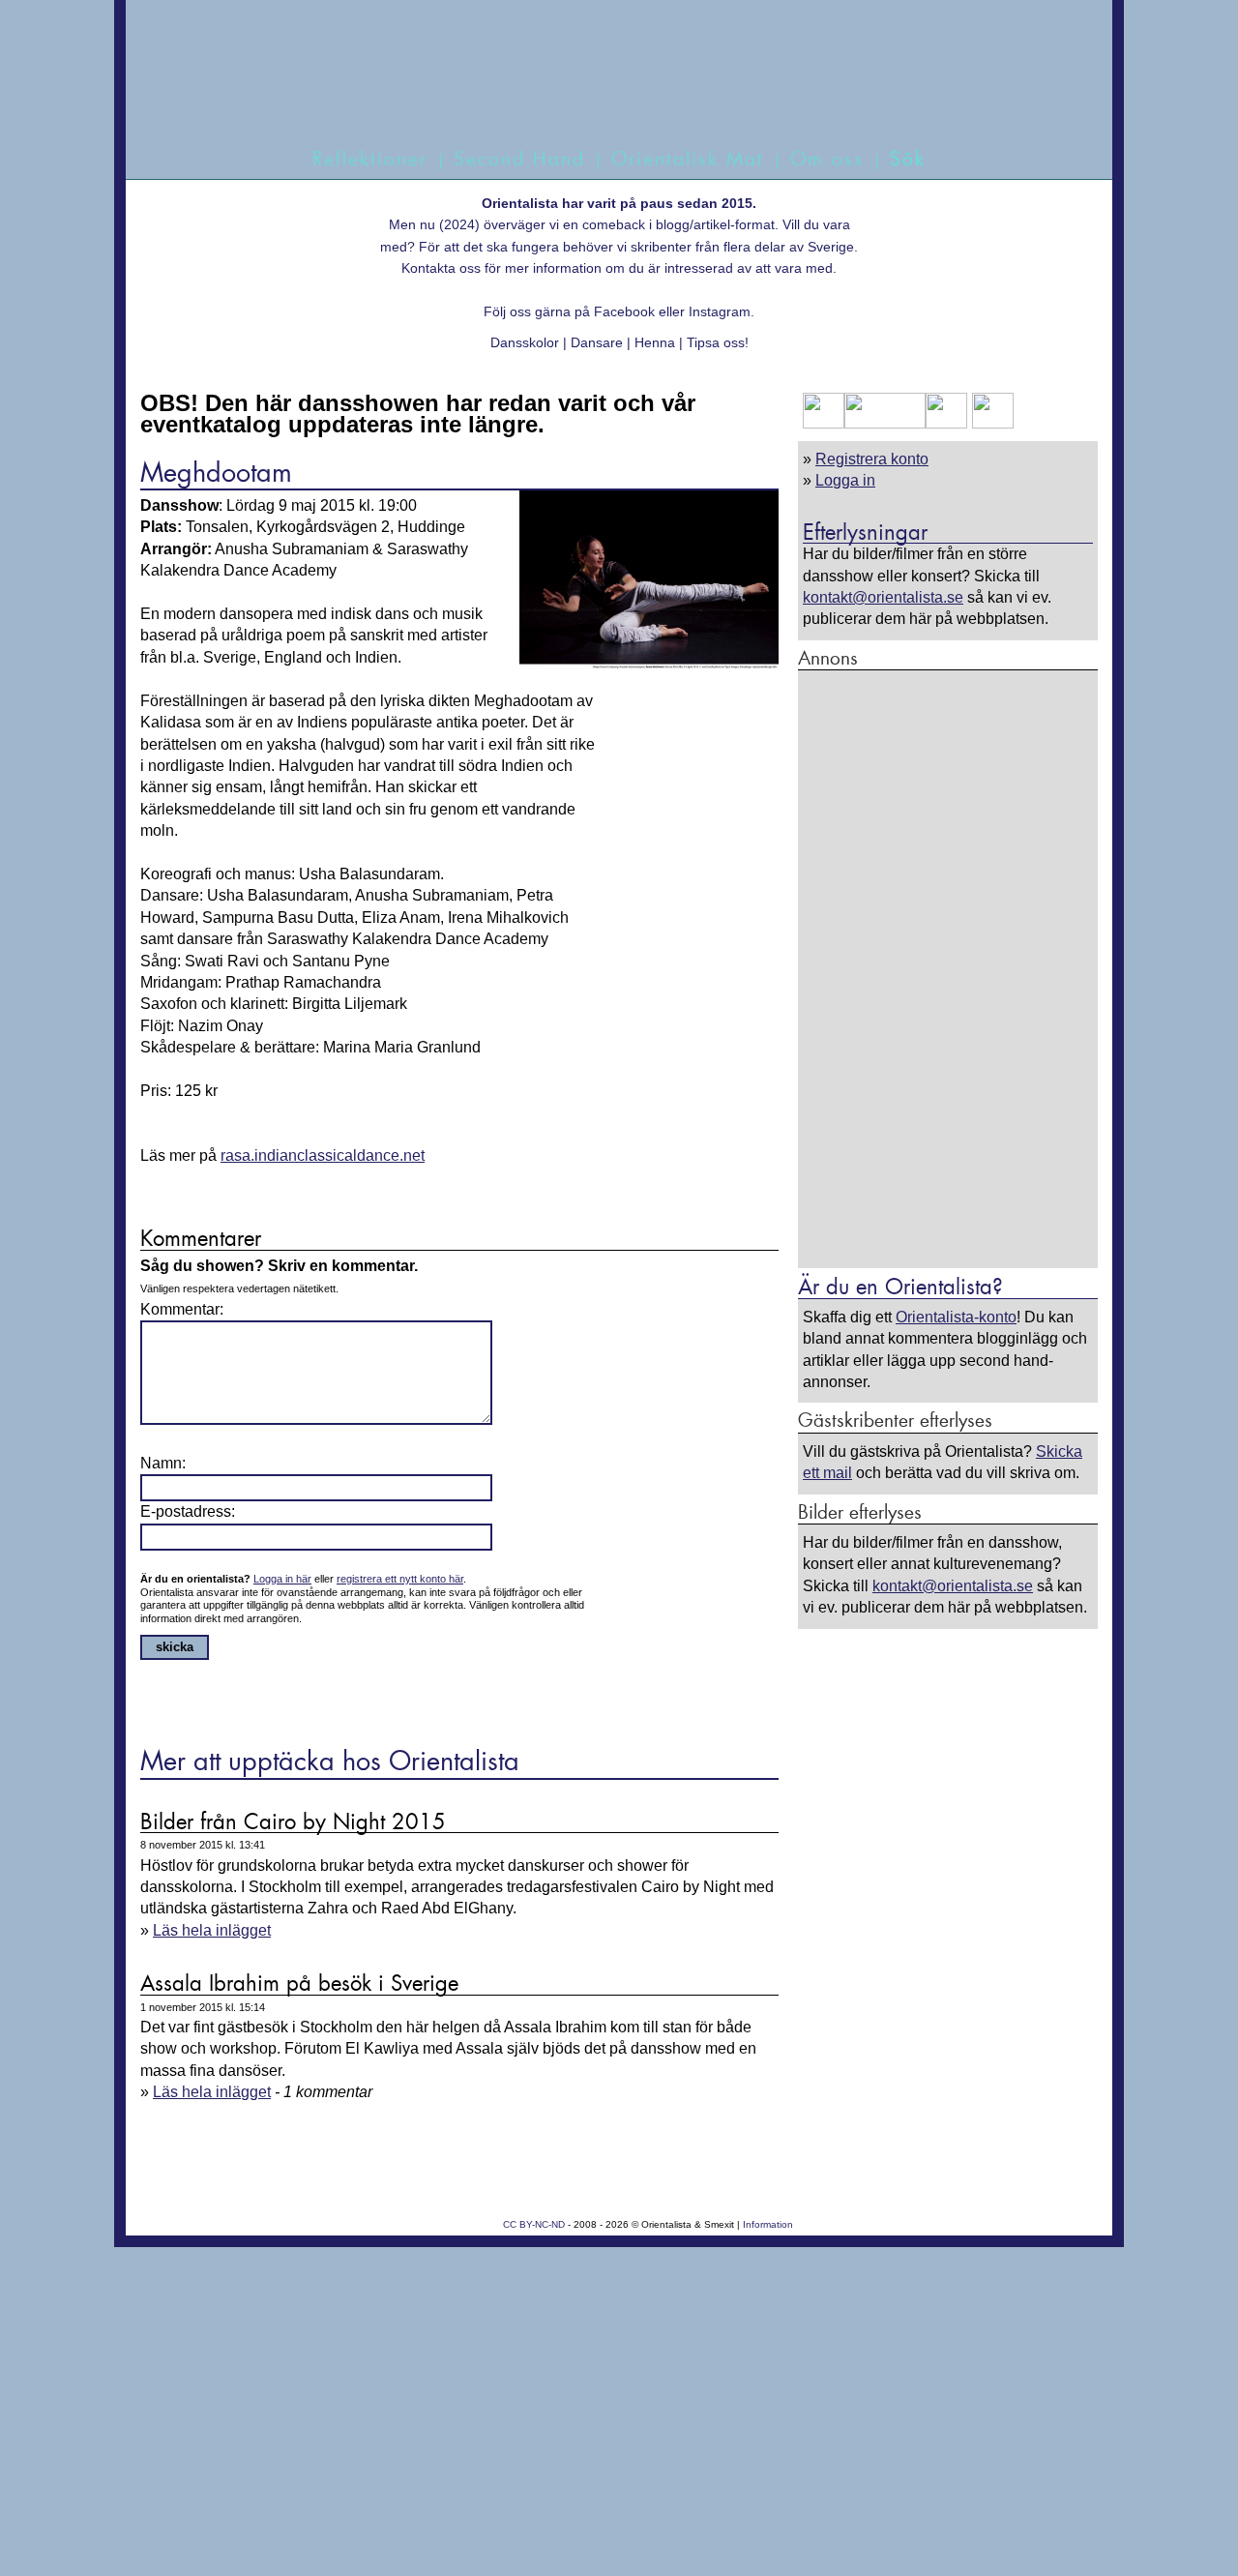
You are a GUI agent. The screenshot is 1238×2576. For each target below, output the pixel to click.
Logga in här (282, 1579)
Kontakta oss (441, 268)
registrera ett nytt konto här (400, 1579)
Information (768, 2224)
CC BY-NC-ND (534, 2224)
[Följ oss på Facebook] (824, 423)
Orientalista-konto (956, 1317)
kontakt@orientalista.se (883, 597)
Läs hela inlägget (212, 1930)
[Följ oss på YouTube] (885, 423)
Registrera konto (872, 459)
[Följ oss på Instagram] (990, 423)
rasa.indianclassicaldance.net (323, 1155)
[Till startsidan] (597, 94)
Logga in (845, 480)
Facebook (624, 311)
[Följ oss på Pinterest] (946, 423)
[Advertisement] (948, 968)
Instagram (720, 311)
